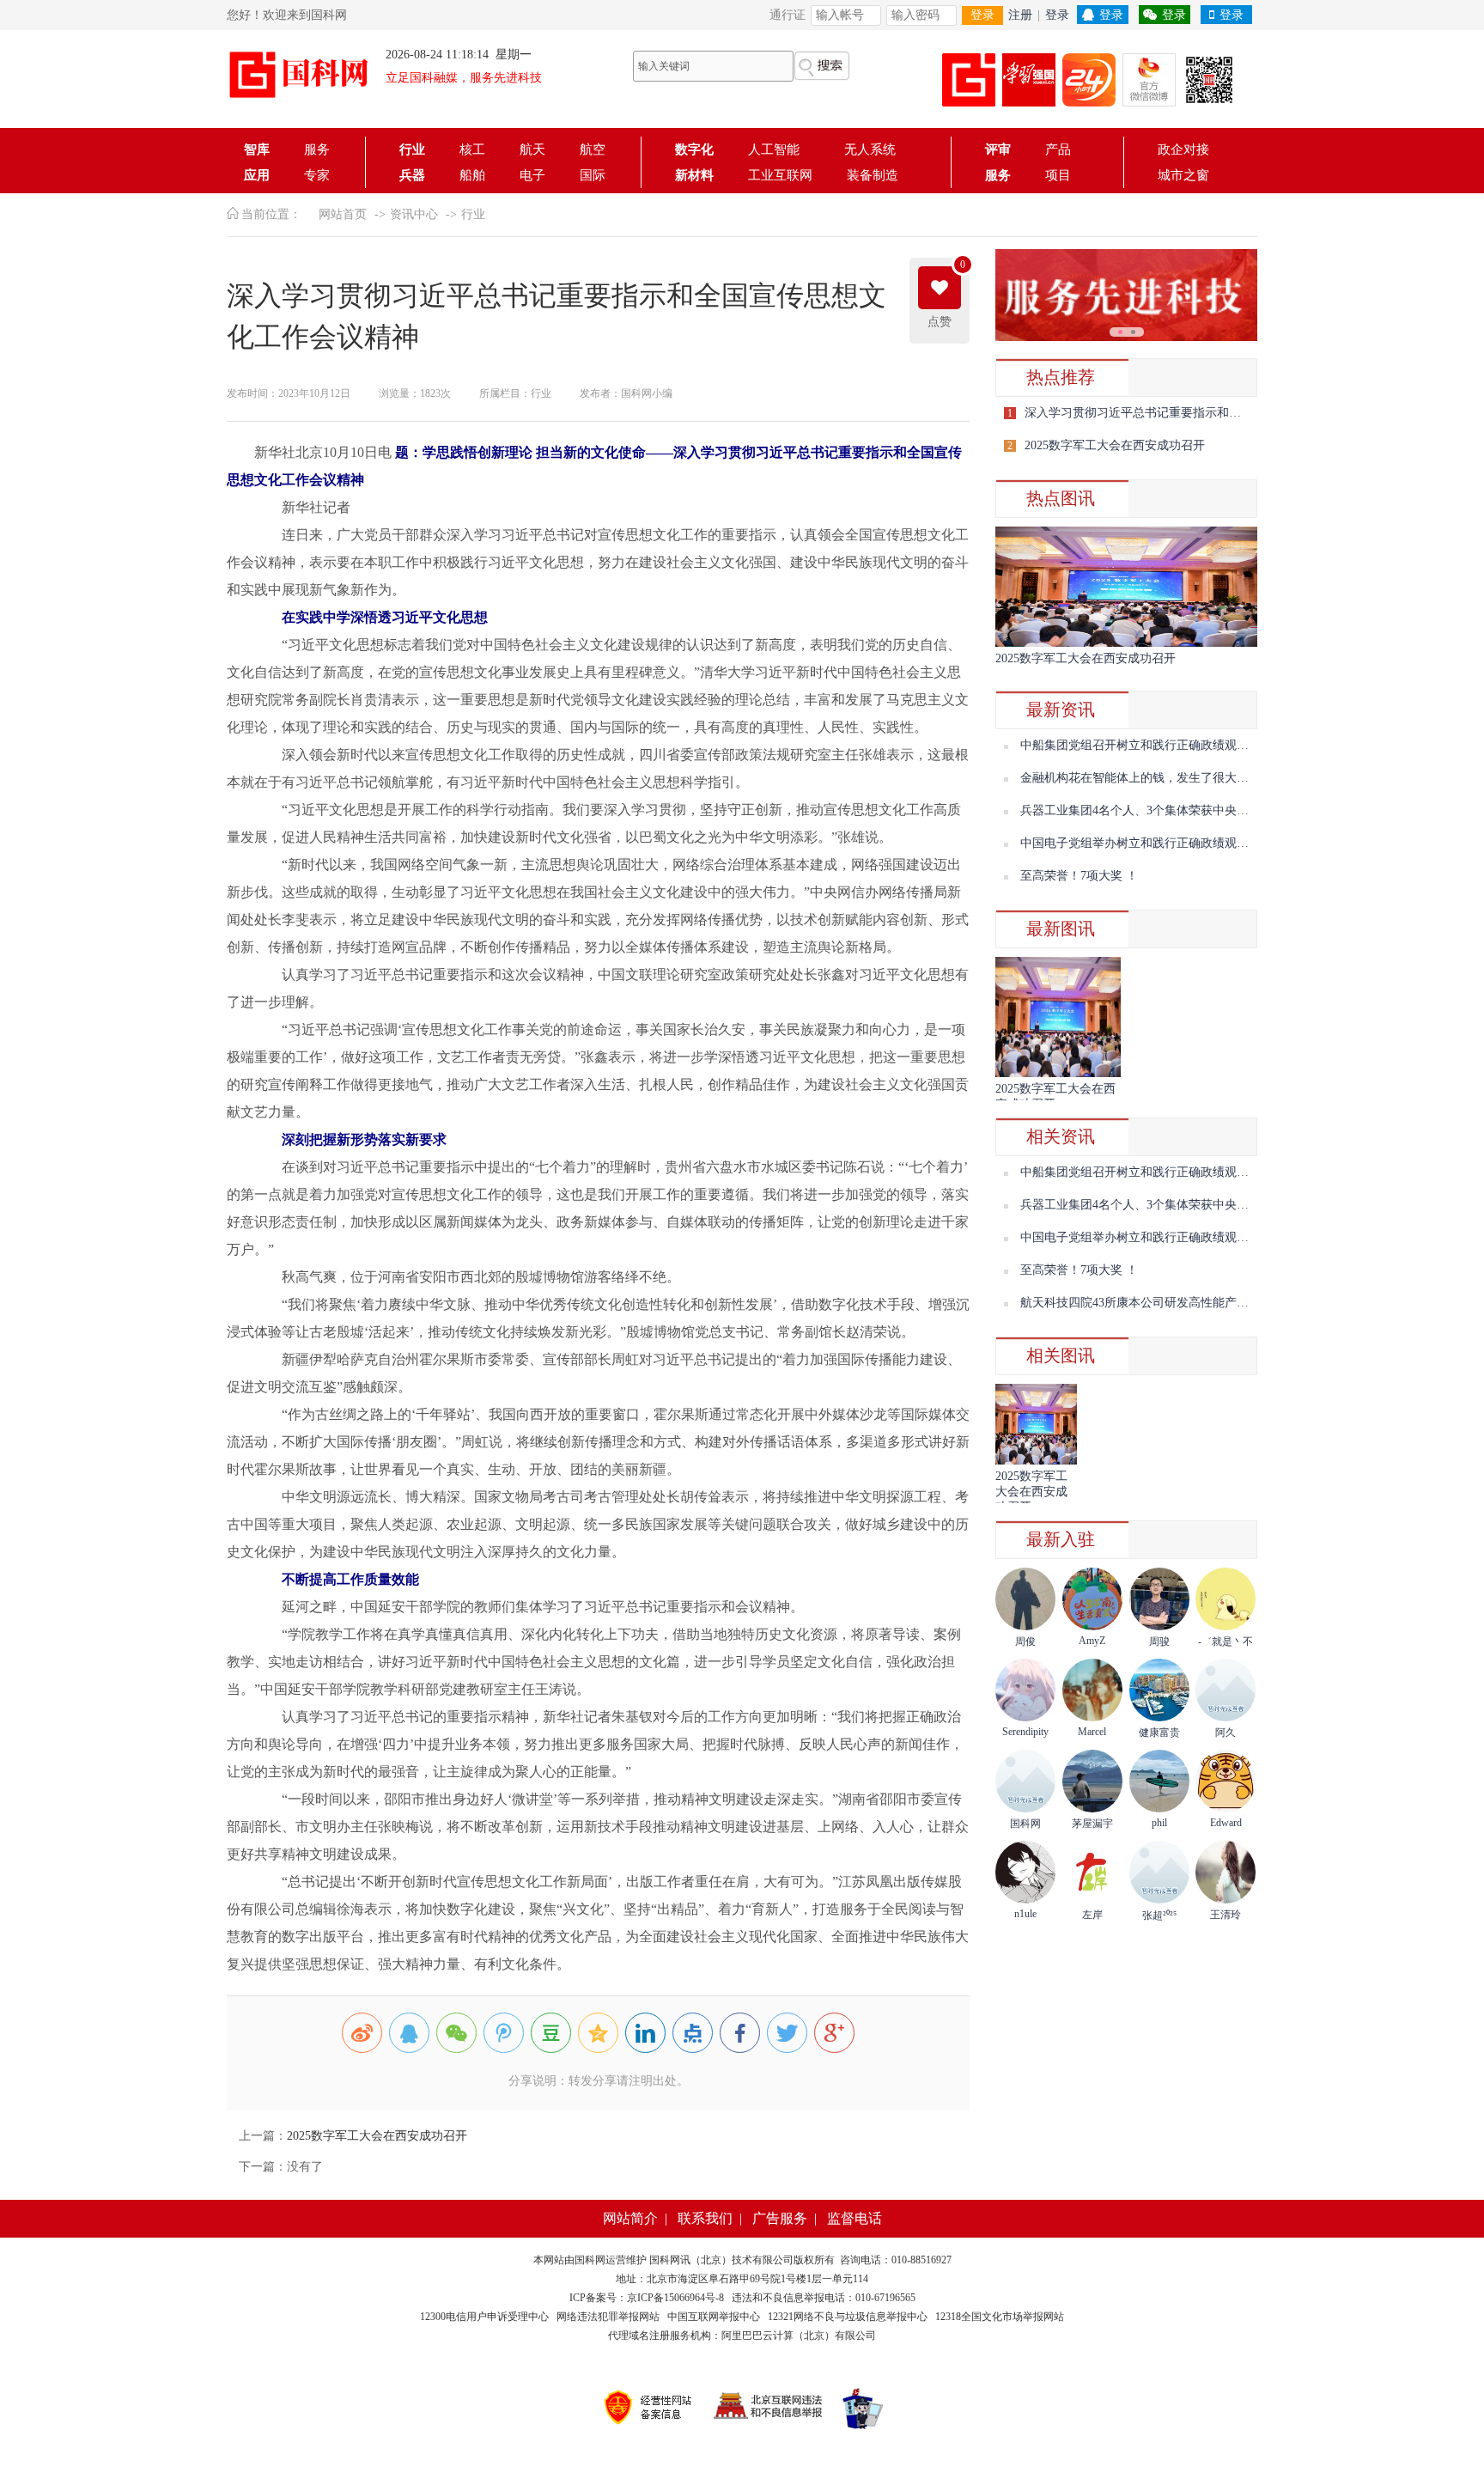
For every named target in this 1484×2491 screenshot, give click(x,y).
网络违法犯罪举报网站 (608, 2317)
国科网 (590, 2260)
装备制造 (873, 175)
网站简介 (630, 2218)
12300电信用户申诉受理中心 (484, 2317)
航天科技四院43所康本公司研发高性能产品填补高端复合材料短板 (1195, 1303)
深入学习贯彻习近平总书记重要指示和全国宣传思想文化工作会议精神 (1211, 413)
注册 (1020, 15)
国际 (593, 175)
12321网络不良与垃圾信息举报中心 (848, 2317)
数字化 (694, 149)
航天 (532, 149)
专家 (317, 175)
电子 (532, 175)
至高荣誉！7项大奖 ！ (1079, 876)
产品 (1058, 149)
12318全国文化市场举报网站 (1000, 2317)
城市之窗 (1183, 175)
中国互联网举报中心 (714, 2317)
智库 (257, 149)
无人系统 (870, 149)
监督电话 (855, 2218)
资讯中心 (414, 214)
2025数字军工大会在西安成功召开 (377, 2136)
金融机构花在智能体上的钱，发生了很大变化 (1140, 778)
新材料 (694, 175)
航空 (593, 149)
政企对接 (1183, 149)
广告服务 (780, 2218)
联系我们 (705, 2218)
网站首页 (343, 214)
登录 (982, 15)
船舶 (472, 175)
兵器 (412, 175)
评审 (998, 149)
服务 (317, 149)
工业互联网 (780, 175)
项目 (1058, 175)
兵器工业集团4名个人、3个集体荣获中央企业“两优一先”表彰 (1182, 810)
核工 (472, 149)
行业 (412, 149)
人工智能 (779, 149)
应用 (257, 175)
